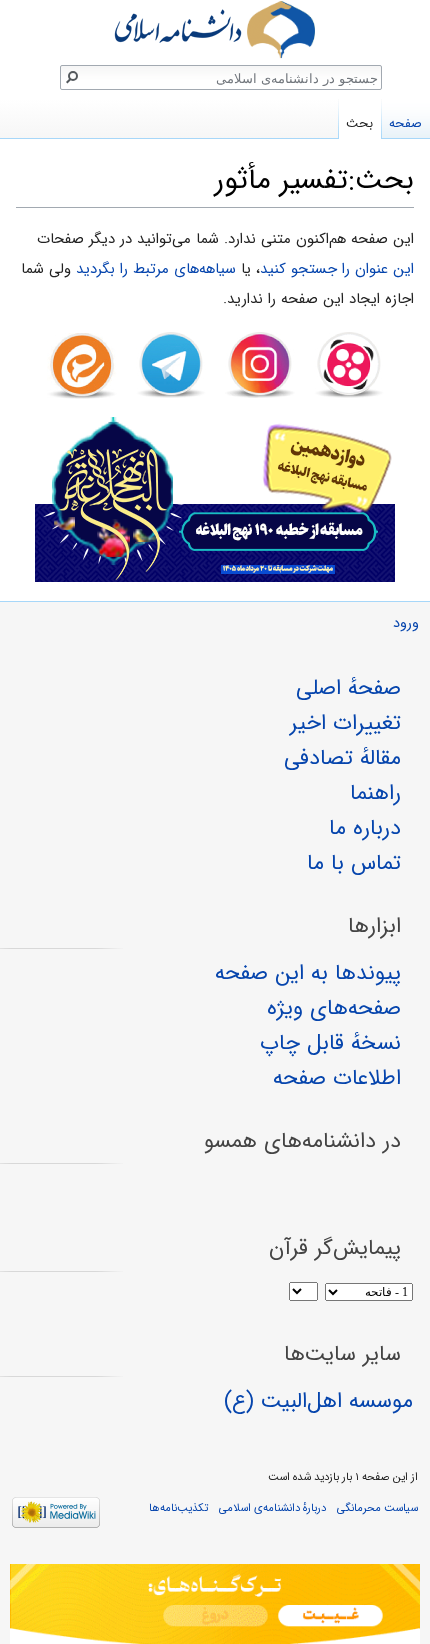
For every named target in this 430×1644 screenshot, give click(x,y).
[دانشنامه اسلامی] (215, 29)
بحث (359, 123)
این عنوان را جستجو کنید (337, 269)
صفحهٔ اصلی (348, 688)
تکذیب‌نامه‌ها (178, 1508)
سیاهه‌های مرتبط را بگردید (156, 269)
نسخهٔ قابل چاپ (330, 1043)
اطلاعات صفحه (337, 1078)
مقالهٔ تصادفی (342, 758)
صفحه (405, 123)
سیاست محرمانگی (377, 1508)
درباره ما (365, 828)
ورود (406, 623)
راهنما (375, 793)
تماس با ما (354, 863)
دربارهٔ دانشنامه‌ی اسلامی (272, 1508)
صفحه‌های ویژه (334, 1008)
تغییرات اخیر (345, 723)
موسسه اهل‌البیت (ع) (318, 1401)
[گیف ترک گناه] (215, 1604)
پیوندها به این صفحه (308, 973)
